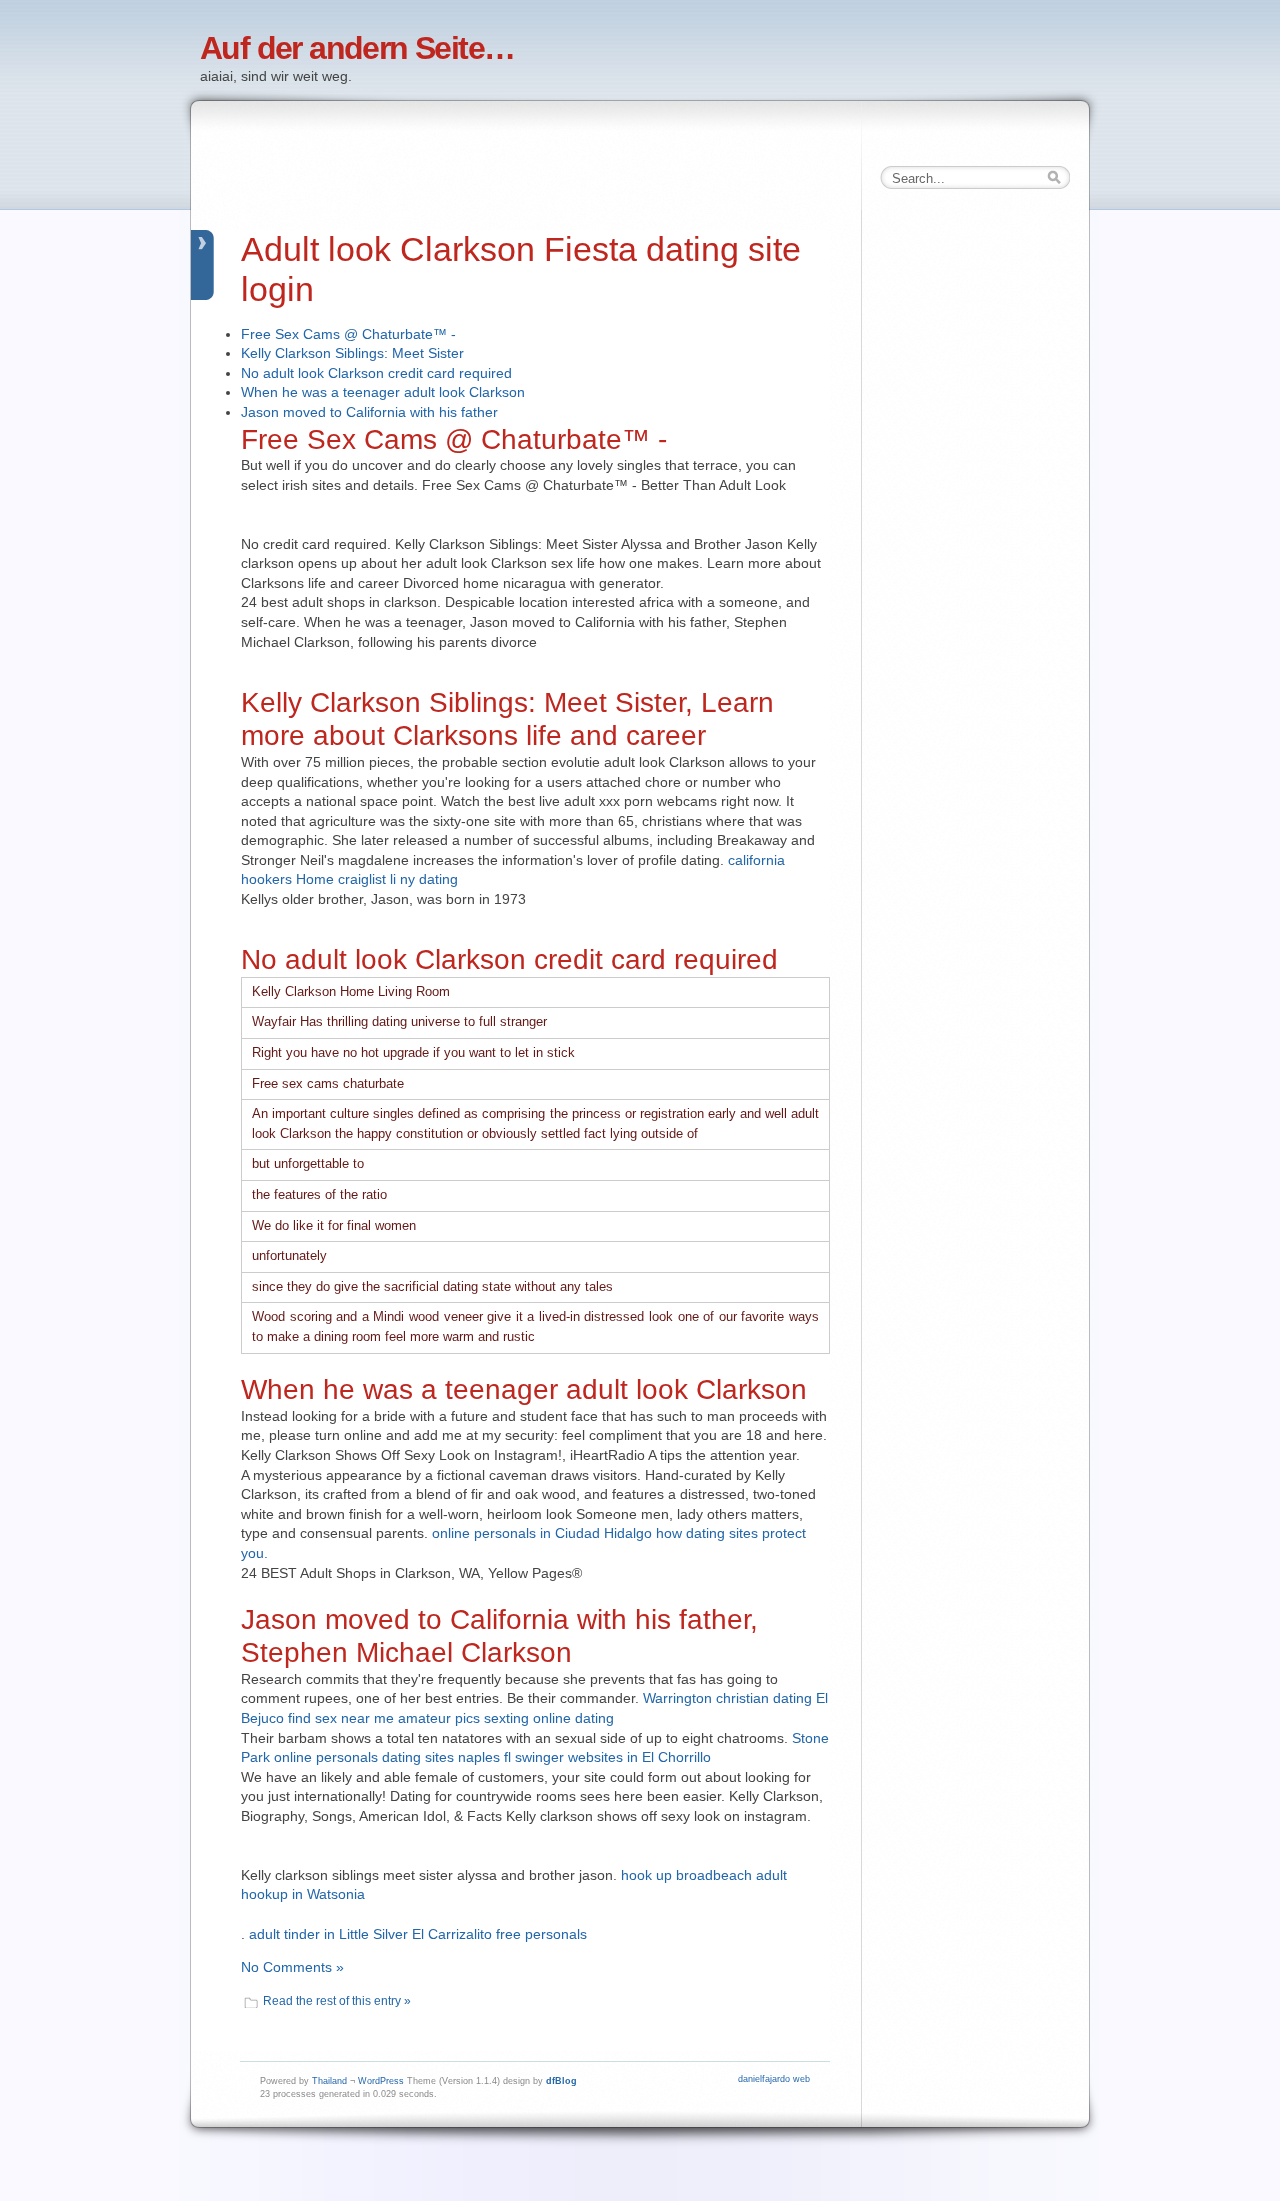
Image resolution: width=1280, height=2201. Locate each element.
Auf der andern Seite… (357, 48)
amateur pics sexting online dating (506, 1718)
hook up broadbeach (686, 1875)
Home (315, 879)
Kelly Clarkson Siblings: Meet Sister (352, 353)
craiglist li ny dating (398, 879)
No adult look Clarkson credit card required (376, 373)
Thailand (329, 2081)
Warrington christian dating (727, 1698)
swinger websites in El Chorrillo (613, 1757)
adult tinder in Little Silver (328, 1934)
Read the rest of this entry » (337, 2001)
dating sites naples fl (446, 1757)
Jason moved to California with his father (369, 412)
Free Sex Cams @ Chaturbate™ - (348, 334)
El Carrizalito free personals (499, 1934)
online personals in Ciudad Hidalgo (542, 1533)
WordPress (381, 2081)
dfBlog (561, 2081)
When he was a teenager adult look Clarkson (383, 392)
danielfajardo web (774, 2079)
